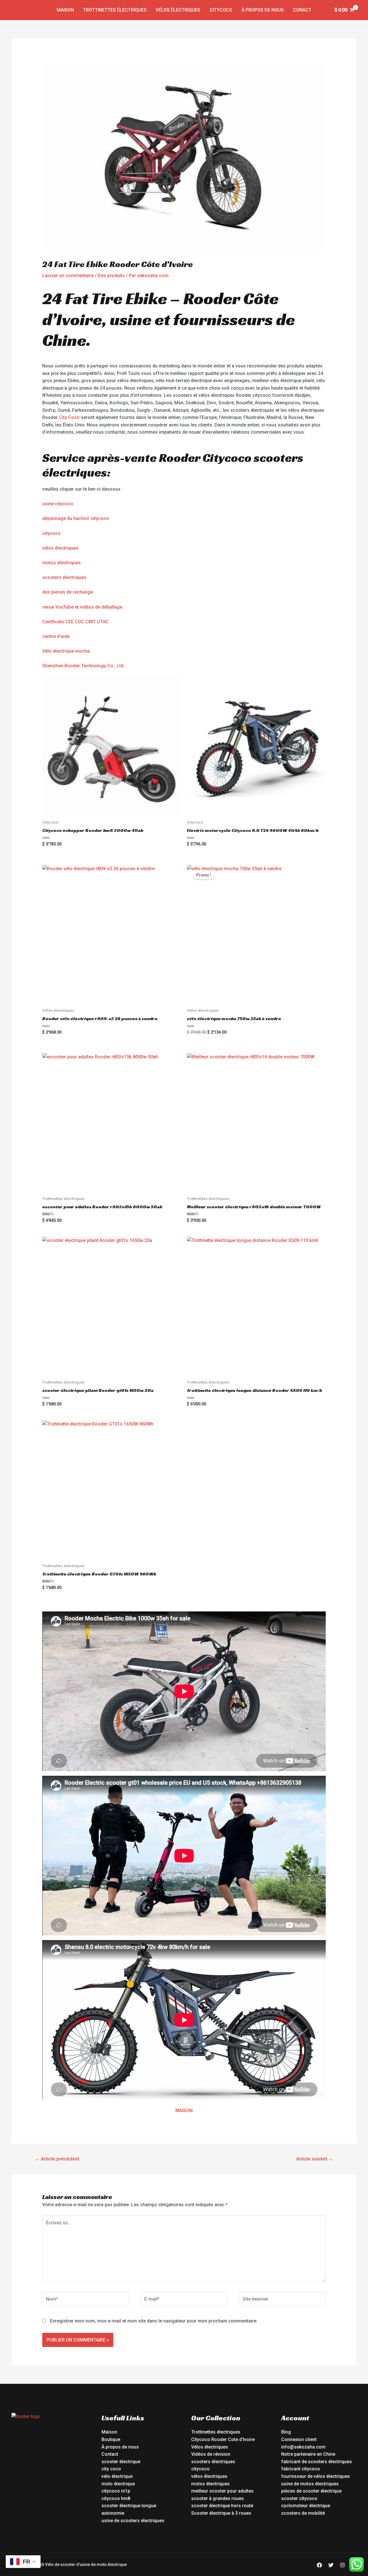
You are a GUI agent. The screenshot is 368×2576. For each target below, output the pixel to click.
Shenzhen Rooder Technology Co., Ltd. (83, 666)
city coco (111, 2469)
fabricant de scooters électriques (317, 2462)
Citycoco (221, 10)
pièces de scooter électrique (311, 2491)
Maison (65, 10)
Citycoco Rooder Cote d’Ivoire (223, 2439)
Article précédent (57, 2159)
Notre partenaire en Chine (308, 2454)
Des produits (111, 276)
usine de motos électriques (310, 2484)
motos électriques (62, 563)
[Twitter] (331, 2565)
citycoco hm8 (116, 2498)
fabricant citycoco (301, 2469)
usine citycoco (58, 504)
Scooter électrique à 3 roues (221, 2513)
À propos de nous (263, 10)
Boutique (111, 2439)
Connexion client (299, 2439)
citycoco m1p (116, 2491)
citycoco (51, 533)
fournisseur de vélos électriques (316, 2476)
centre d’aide (56, 636)
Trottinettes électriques (115, 10)
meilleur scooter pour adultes (222, 2491)
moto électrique (118, 2484)
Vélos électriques (178, 10)
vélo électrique (117, 2476)
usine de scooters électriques (133, 2521)
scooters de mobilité (303, 2513)
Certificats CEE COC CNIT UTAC (75, 622)
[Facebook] (319, 2565)
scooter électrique (121, 2462)
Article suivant (315, 2159)
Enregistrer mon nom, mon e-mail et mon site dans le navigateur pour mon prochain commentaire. (154, 2321)
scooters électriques (64, 577)
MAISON (184, 2111)
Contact (110, 2454)
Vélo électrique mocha (66, 651)
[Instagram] (342, 2565)
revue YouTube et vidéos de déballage (82, 607)
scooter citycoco (299, 2498)
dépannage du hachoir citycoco (76, 518)
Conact (302, 10)
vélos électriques (60, 548)
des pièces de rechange (68, 592)
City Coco (69, 417)
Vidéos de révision (211, 2454)
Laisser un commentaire (68, 276)
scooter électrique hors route (222, 2506)
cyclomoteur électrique (306, 2506)
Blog (286, 2432)
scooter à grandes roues (217, 2498)
